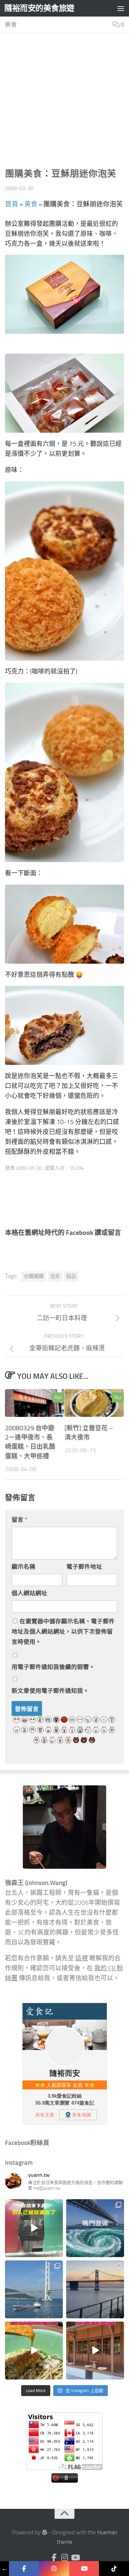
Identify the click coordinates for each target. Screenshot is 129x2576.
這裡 (82, 1958)
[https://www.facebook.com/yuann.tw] (24, 2569)
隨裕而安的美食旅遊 (39, 8)
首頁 (12, 204)
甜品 (71, 1276)
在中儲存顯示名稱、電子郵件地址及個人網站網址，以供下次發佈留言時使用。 (63, 1632)
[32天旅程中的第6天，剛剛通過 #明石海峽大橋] (34, 2289)
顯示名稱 (23, 1567)
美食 (11, 24)
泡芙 (55, 1276)
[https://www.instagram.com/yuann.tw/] (54, 2569)
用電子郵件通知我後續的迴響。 (53, 1667)
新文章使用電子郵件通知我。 (50, 1691)
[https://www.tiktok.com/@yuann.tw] (114, 2569)
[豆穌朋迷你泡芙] (64, 294)
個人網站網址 (29, 1593)
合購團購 (34, 1276)
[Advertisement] (64, 102)
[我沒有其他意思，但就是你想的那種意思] (34, 2228)
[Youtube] (75, 2557)
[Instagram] (64, 2557)
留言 (20, 1520)
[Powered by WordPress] (44, 2532)
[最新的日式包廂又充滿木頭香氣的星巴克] (95, 2351)
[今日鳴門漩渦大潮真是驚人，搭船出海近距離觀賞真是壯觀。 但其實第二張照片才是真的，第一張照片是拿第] (95, 2228)
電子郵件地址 (84, 1567)
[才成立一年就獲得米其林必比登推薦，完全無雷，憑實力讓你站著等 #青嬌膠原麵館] (34, 2351)
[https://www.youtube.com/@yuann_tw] (84, 2569)
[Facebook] (54, 2557)
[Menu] (121, 8)
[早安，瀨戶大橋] (95, 2289)
